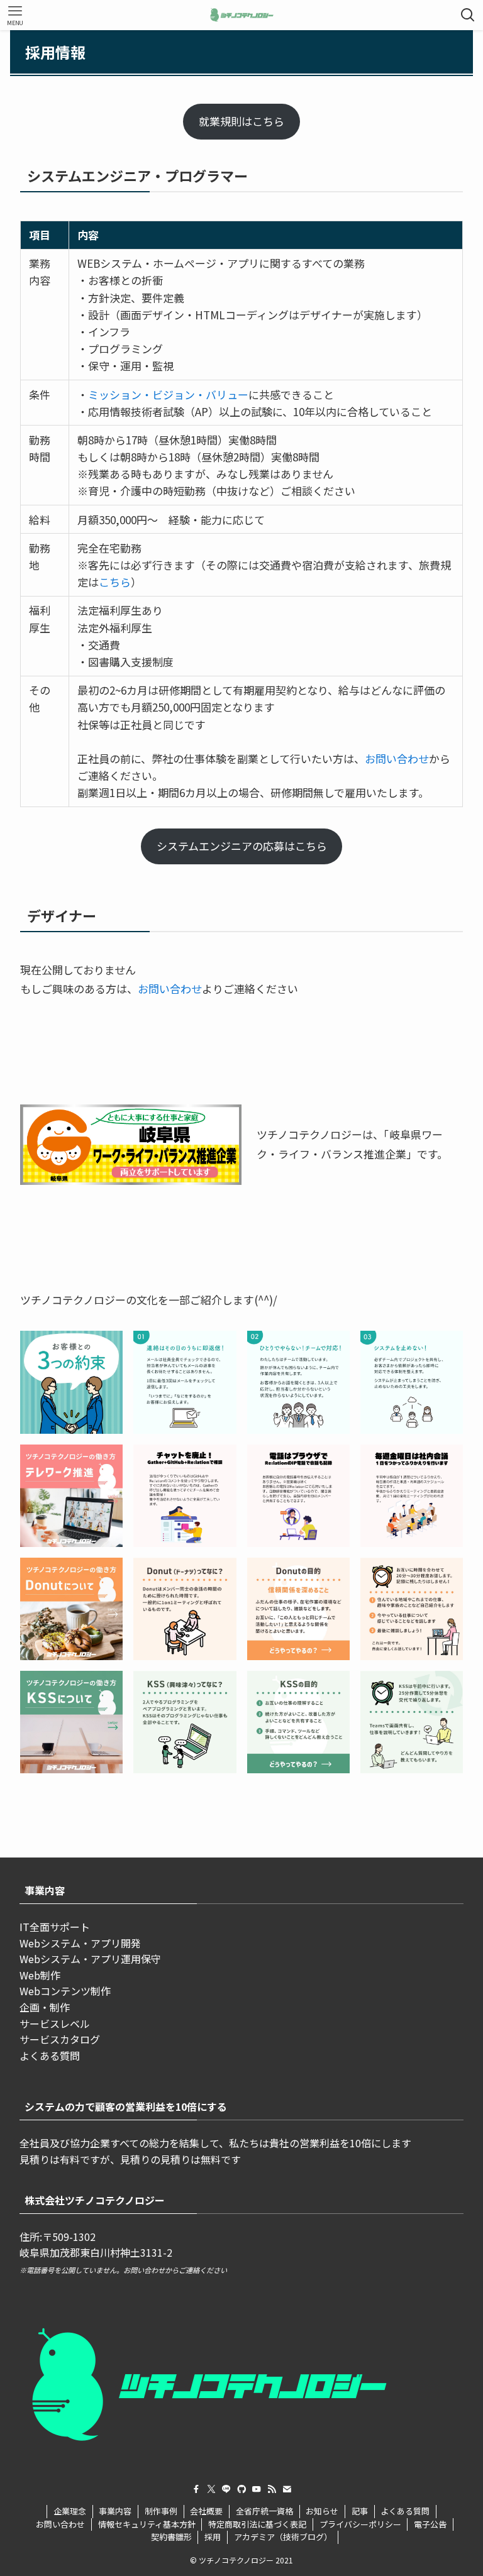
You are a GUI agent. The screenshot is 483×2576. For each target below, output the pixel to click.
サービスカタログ (60, 2039)
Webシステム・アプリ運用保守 (90, 1959)
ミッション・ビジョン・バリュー (168, 394)
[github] (241, 2489)
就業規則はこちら (241, 121)
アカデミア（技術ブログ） (283, 2537)
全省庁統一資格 (264, 2511)
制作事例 (161, 2511)
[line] (226, 2489)
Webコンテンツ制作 (65, 1991)
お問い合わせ (397, 758)
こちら (115, 582)
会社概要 (206, 2511)
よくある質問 (50, 2056)
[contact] (287, 2489)
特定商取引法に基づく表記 (257, 2524)
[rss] (272, 2489)
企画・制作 (45, 2007)
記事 (360, 2511)
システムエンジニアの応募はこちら (242, 846)
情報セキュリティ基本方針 (147, 2524)
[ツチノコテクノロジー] (242, 15)
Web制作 (40, 1975)
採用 (213, 2537)
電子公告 (430, 2524)
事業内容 (115, 2511)
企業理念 (70, 2511)
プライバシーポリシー (360, 2524)
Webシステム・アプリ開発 (80, 1943)
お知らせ (322, 2511)
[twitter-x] (211, 2489)
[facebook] (196, 2489)
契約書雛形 (171, 2537)
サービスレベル (55, 2023)
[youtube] (257, 2489)
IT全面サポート (55, 1927)
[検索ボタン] (468, 15)
